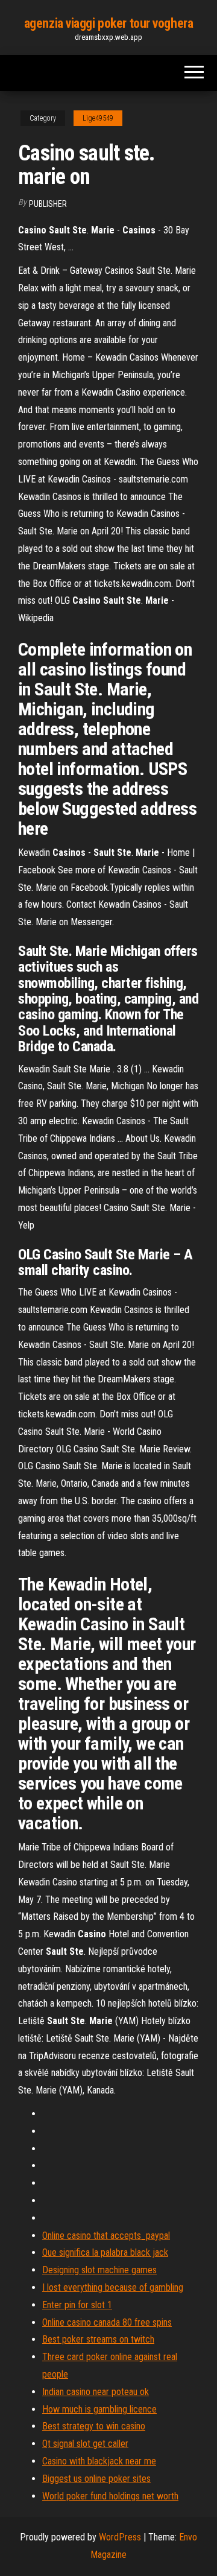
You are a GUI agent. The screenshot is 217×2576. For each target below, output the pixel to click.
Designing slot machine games (99, 2270)
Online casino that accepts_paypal (106, 2236)
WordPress (120, 2537)
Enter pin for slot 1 (77, 2305)
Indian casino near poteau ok (96, 2392)
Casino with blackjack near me (99, 2461)
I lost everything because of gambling (113, 2287)
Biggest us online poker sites (96, 2479)
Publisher (48, 204)
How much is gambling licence (99, 2409)
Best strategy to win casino (94, 2426)
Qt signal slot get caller (85, 2444)
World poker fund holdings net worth (110, 2496)
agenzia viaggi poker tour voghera (108, 23)
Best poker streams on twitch (98, 2339)
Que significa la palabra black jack (105, 2252)
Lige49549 (98, 118)
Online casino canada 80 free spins (107, 2322)
